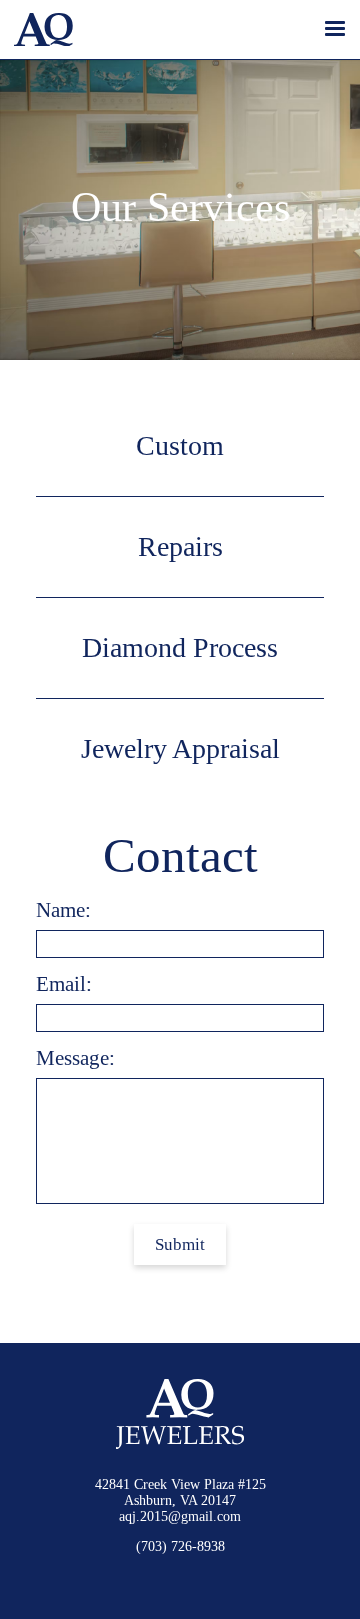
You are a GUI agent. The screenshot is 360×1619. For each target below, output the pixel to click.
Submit (180, 1244)
